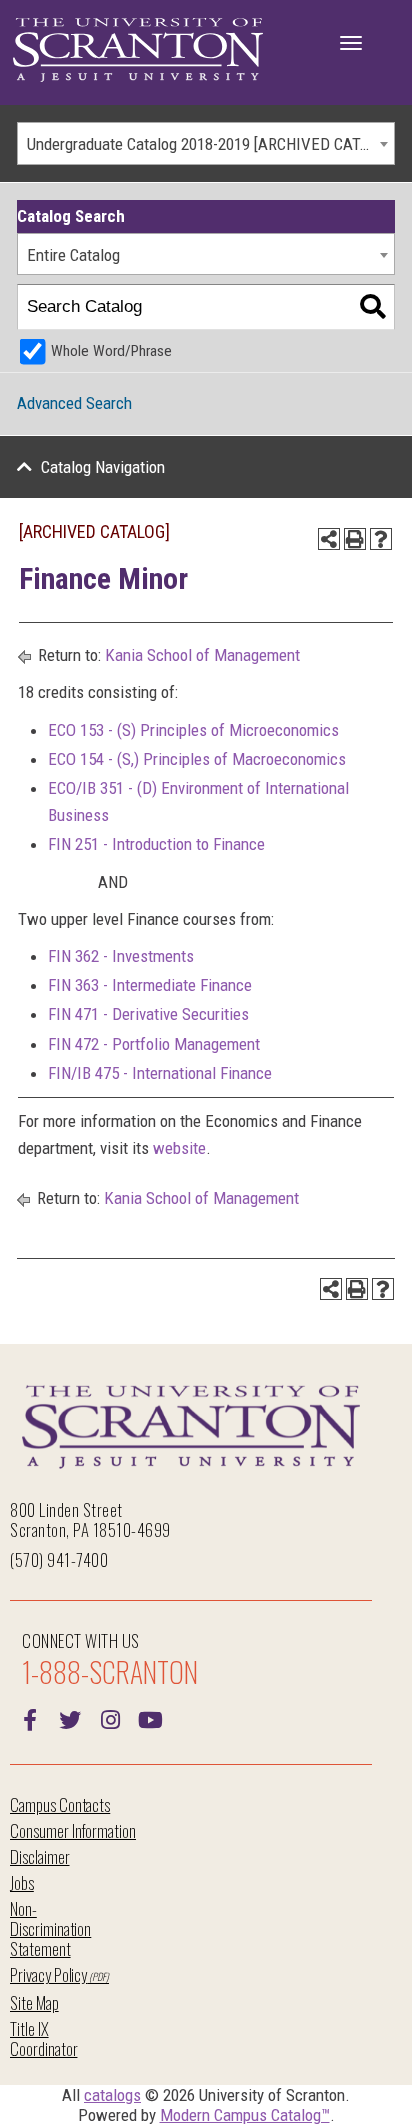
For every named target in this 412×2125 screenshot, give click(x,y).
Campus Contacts (60, 1804)
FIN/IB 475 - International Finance (160, 1073)
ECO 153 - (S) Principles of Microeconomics (193, 730)
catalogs (112, 2095)
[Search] (372, 307)
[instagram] (110, 1718)
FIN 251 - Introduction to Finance (156, 844)
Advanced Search (74, 403)
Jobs (22, 1882)
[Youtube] (150, 1718)
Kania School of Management (202, 655)
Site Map (34, 2002)
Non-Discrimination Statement (50, 1928)
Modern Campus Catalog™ (245, 2115)
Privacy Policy (48, 1974)
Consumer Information (73, 1830)
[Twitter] (70, 1718)
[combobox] (206, 143)
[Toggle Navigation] (351, 43)
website (179, 1148)
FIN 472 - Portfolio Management (154, 1044)
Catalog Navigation (103, 467)
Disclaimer (40, 1856)
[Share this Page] (329, 539)
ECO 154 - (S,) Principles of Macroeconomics (197, 759)
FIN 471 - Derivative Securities (148, 1014)
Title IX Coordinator (43, 2038)
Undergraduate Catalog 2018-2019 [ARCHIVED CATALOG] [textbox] (210, 144)
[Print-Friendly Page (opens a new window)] (355, 539)
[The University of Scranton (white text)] (138, 50)
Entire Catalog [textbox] (73, 255)
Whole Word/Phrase (111, 351)
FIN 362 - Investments (121, 956)
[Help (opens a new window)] (381, 539)
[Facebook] (30, 1718)
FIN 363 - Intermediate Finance (150, 985)
